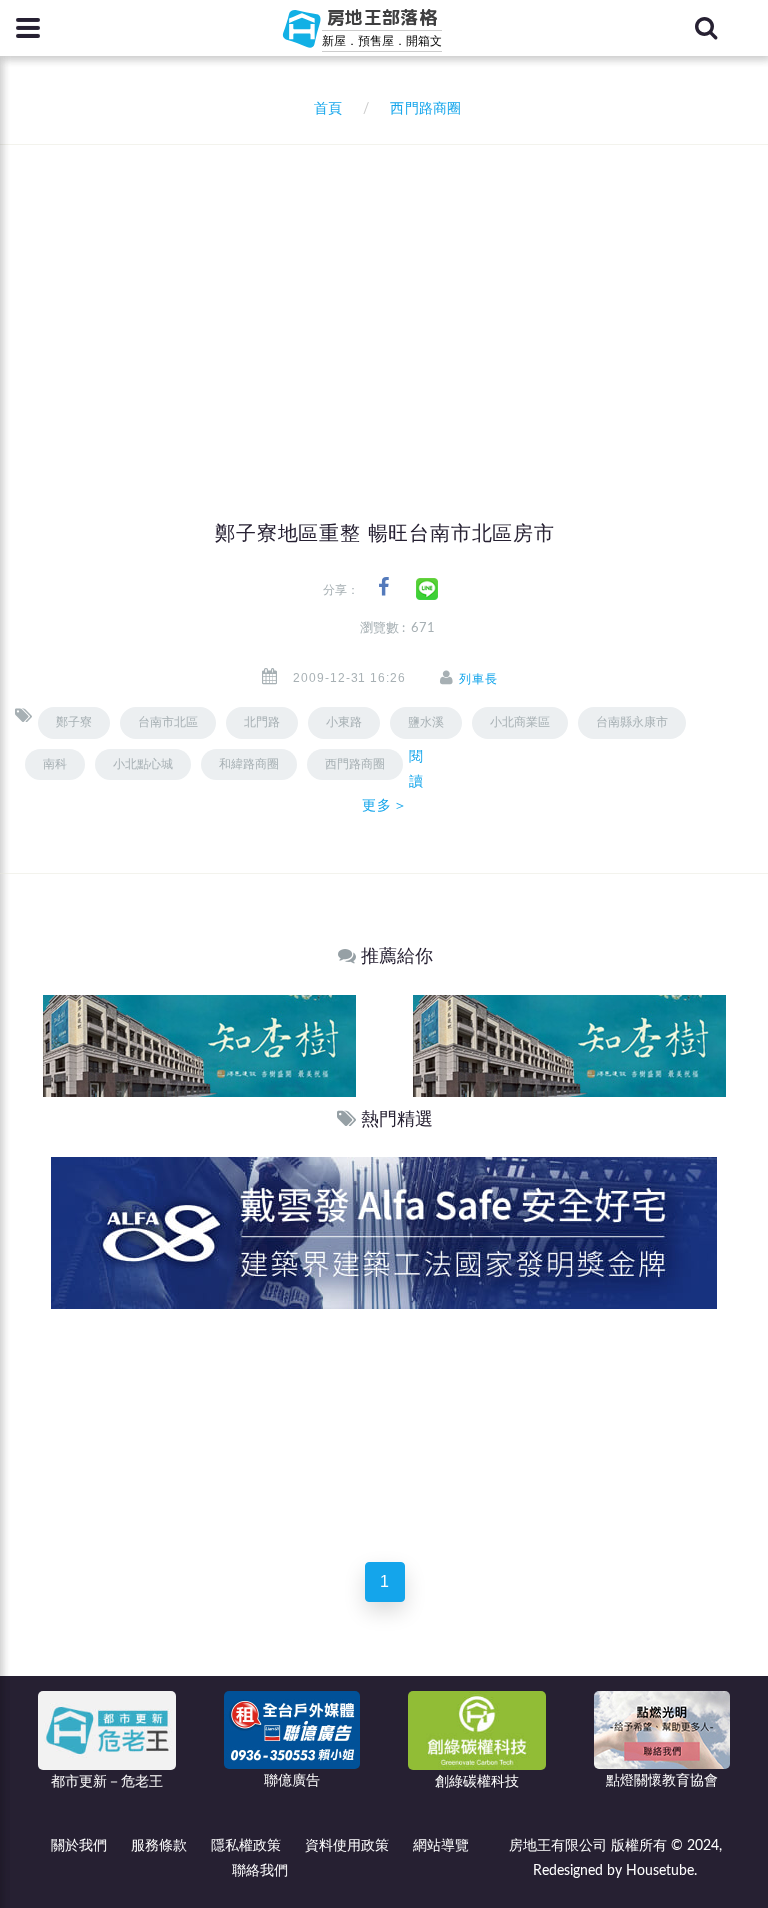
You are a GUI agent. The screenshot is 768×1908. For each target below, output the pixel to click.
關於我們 (79, 1846)
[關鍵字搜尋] (706, 28)
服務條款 (159, 1846)
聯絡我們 (260, 1871)
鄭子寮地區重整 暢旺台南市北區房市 (385, 533)
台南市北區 (168, 722)
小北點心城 (143, 764)
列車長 (478, 679)
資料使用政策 (347, 1846)
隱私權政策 (246, 1846)
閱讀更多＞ (393, 781)
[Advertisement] (391, 295)
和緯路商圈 (249, 764)
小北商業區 (520, 722)
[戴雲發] (384, 1232)
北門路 (262, 722)
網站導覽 (441, 1846)
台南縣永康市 (632, 722)
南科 (55, 764)
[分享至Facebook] (383, 587)
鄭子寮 (74, 722)
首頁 (324, 109)
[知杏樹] (199, 1044)
